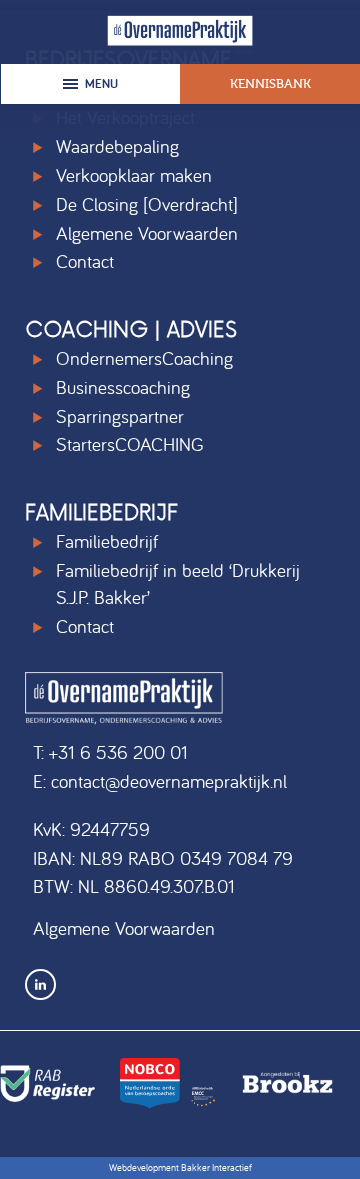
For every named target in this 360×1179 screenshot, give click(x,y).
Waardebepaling (117, 146)
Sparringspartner (120, 416)
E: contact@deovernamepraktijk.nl (160, 781)
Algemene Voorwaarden (147, 233)
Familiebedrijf (107, 541)
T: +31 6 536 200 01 (110, 752)
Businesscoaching (123, 387)
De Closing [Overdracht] (147, 204)
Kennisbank (270, 83)
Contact (85, 261)
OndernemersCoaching (144, 358)
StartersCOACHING (130, 444)
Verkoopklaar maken (134, 175)
